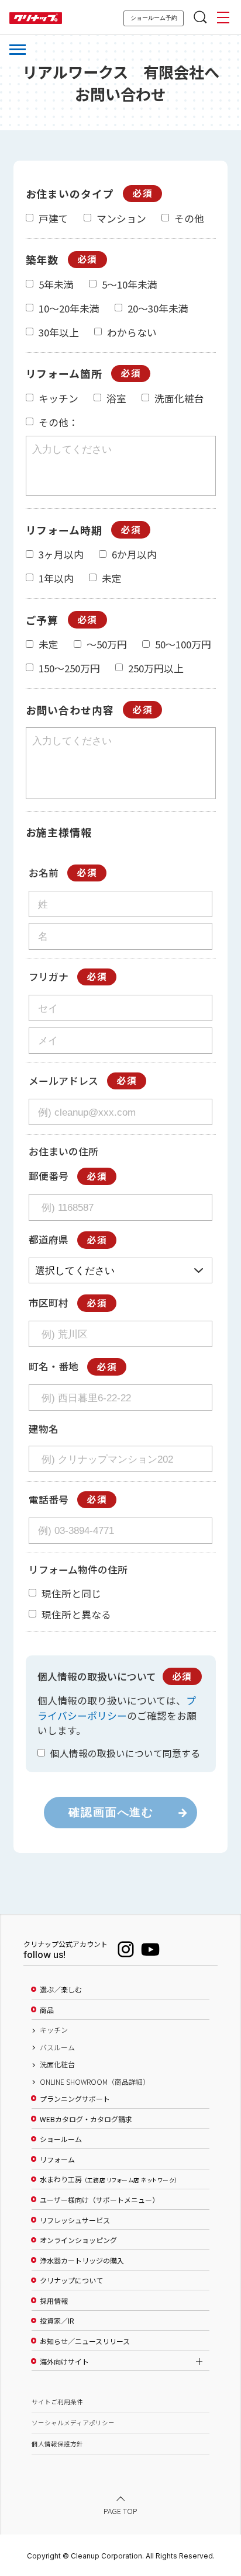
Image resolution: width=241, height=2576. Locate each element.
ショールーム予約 (154, 18)
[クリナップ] (36, 18)
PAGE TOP (120, 2510)
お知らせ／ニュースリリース (85, 2341)
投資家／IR (57, 2321)
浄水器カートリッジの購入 (82, 2261)
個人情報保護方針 (57, 2444)
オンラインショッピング (78, 2240)
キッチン (54, 2030)
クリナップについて (71, 2280)
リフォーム (57, 2160)
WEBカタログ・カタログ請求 (86, 2119)
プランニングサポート (75, 2099)
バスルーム (57, 2047)
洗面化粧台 (57, 2064)
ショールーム (61, 2139)
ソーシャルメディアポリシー (73, 2423)
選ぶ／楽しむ (61, 1990)
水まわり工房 (109, 2179)
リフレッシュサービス (75, 2220)
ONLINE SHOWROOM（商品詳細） (95, 2082)
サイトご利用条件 (57, 2402)
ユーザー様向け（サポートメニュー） (99, 2200)
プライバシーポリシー (117, 1708)
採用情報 (54, 2301)
